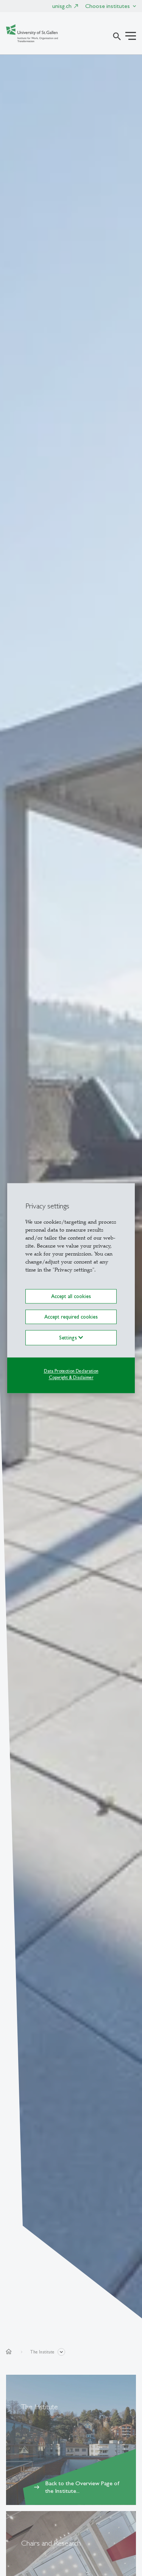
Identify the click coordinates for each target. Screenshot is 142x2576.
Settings (69, 1338)
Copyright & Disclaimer (71, 1377)
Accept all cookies (71, 1296)
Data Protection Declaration (71, 1371)
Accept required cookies (71, 1317)
